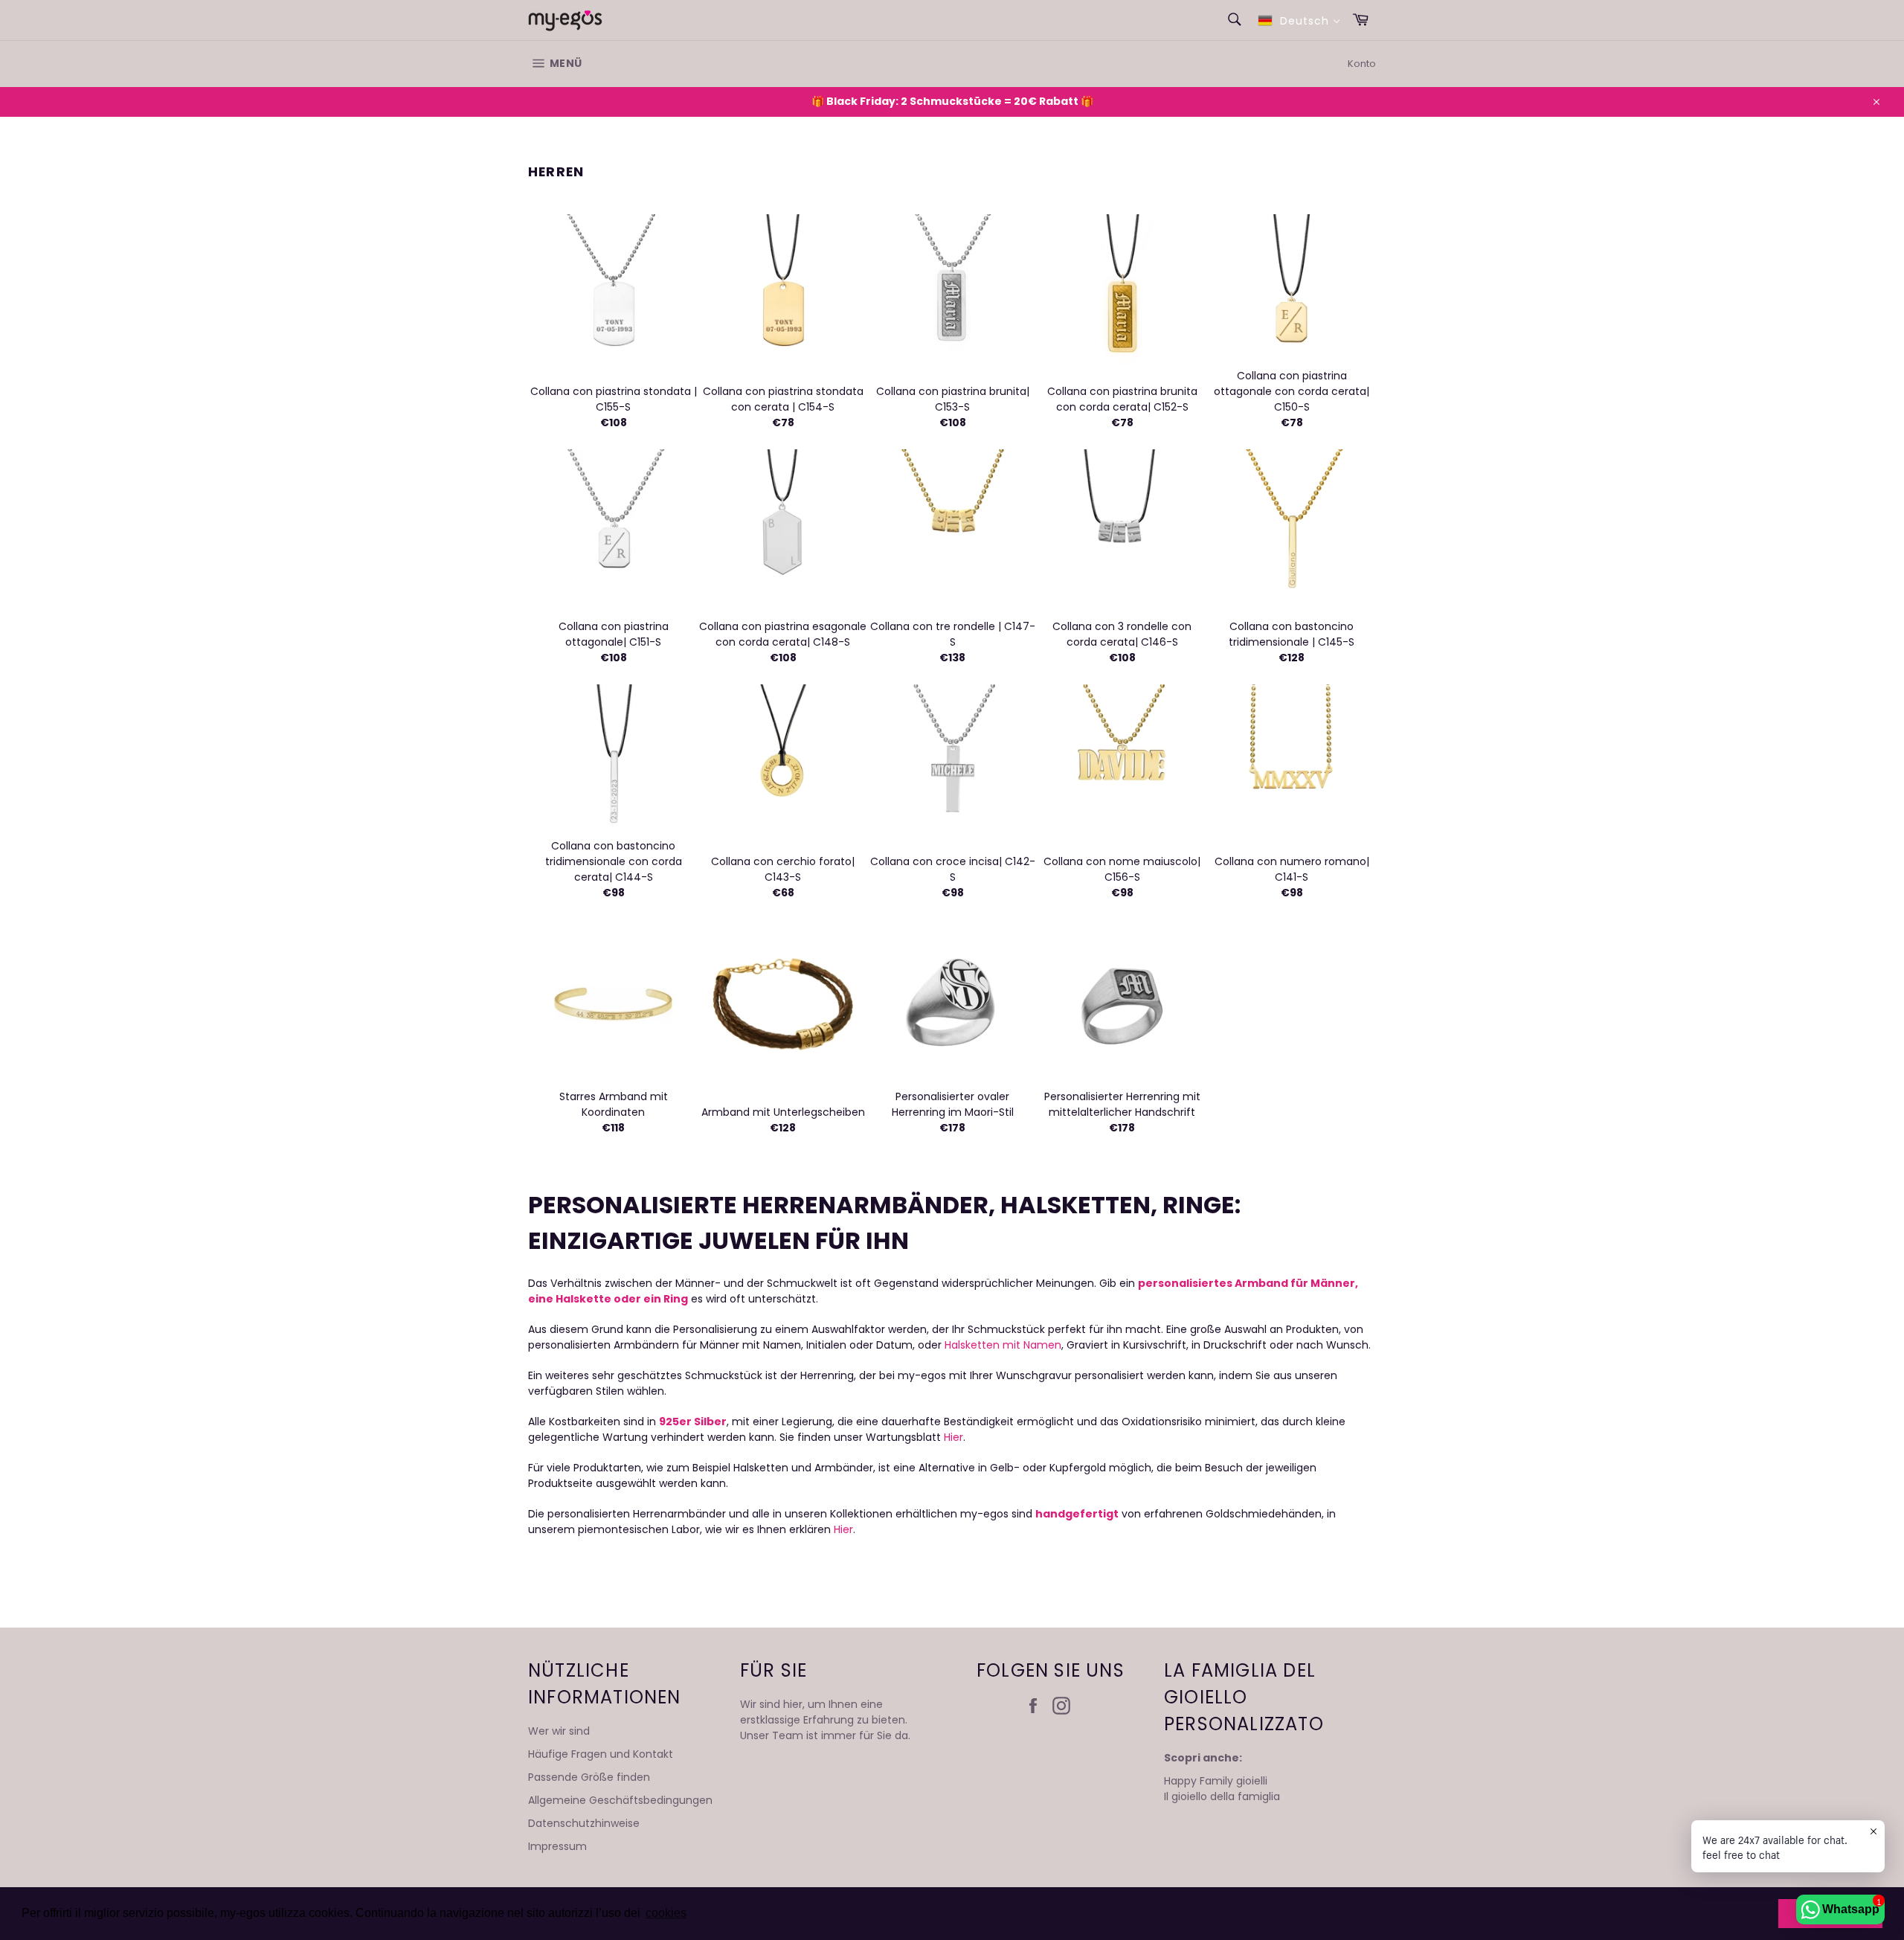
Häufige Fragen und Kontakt (601, 1754)
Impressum (557, 1846)
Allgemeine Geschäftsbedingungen (620, 1800)
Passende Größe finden (589, 1777)
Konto (1362, 64)
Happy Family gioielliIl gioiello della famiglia (1222, 1789)
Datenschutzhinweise (584, 1823)
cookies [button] (666, 1913)
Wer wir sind (559, 1731)
